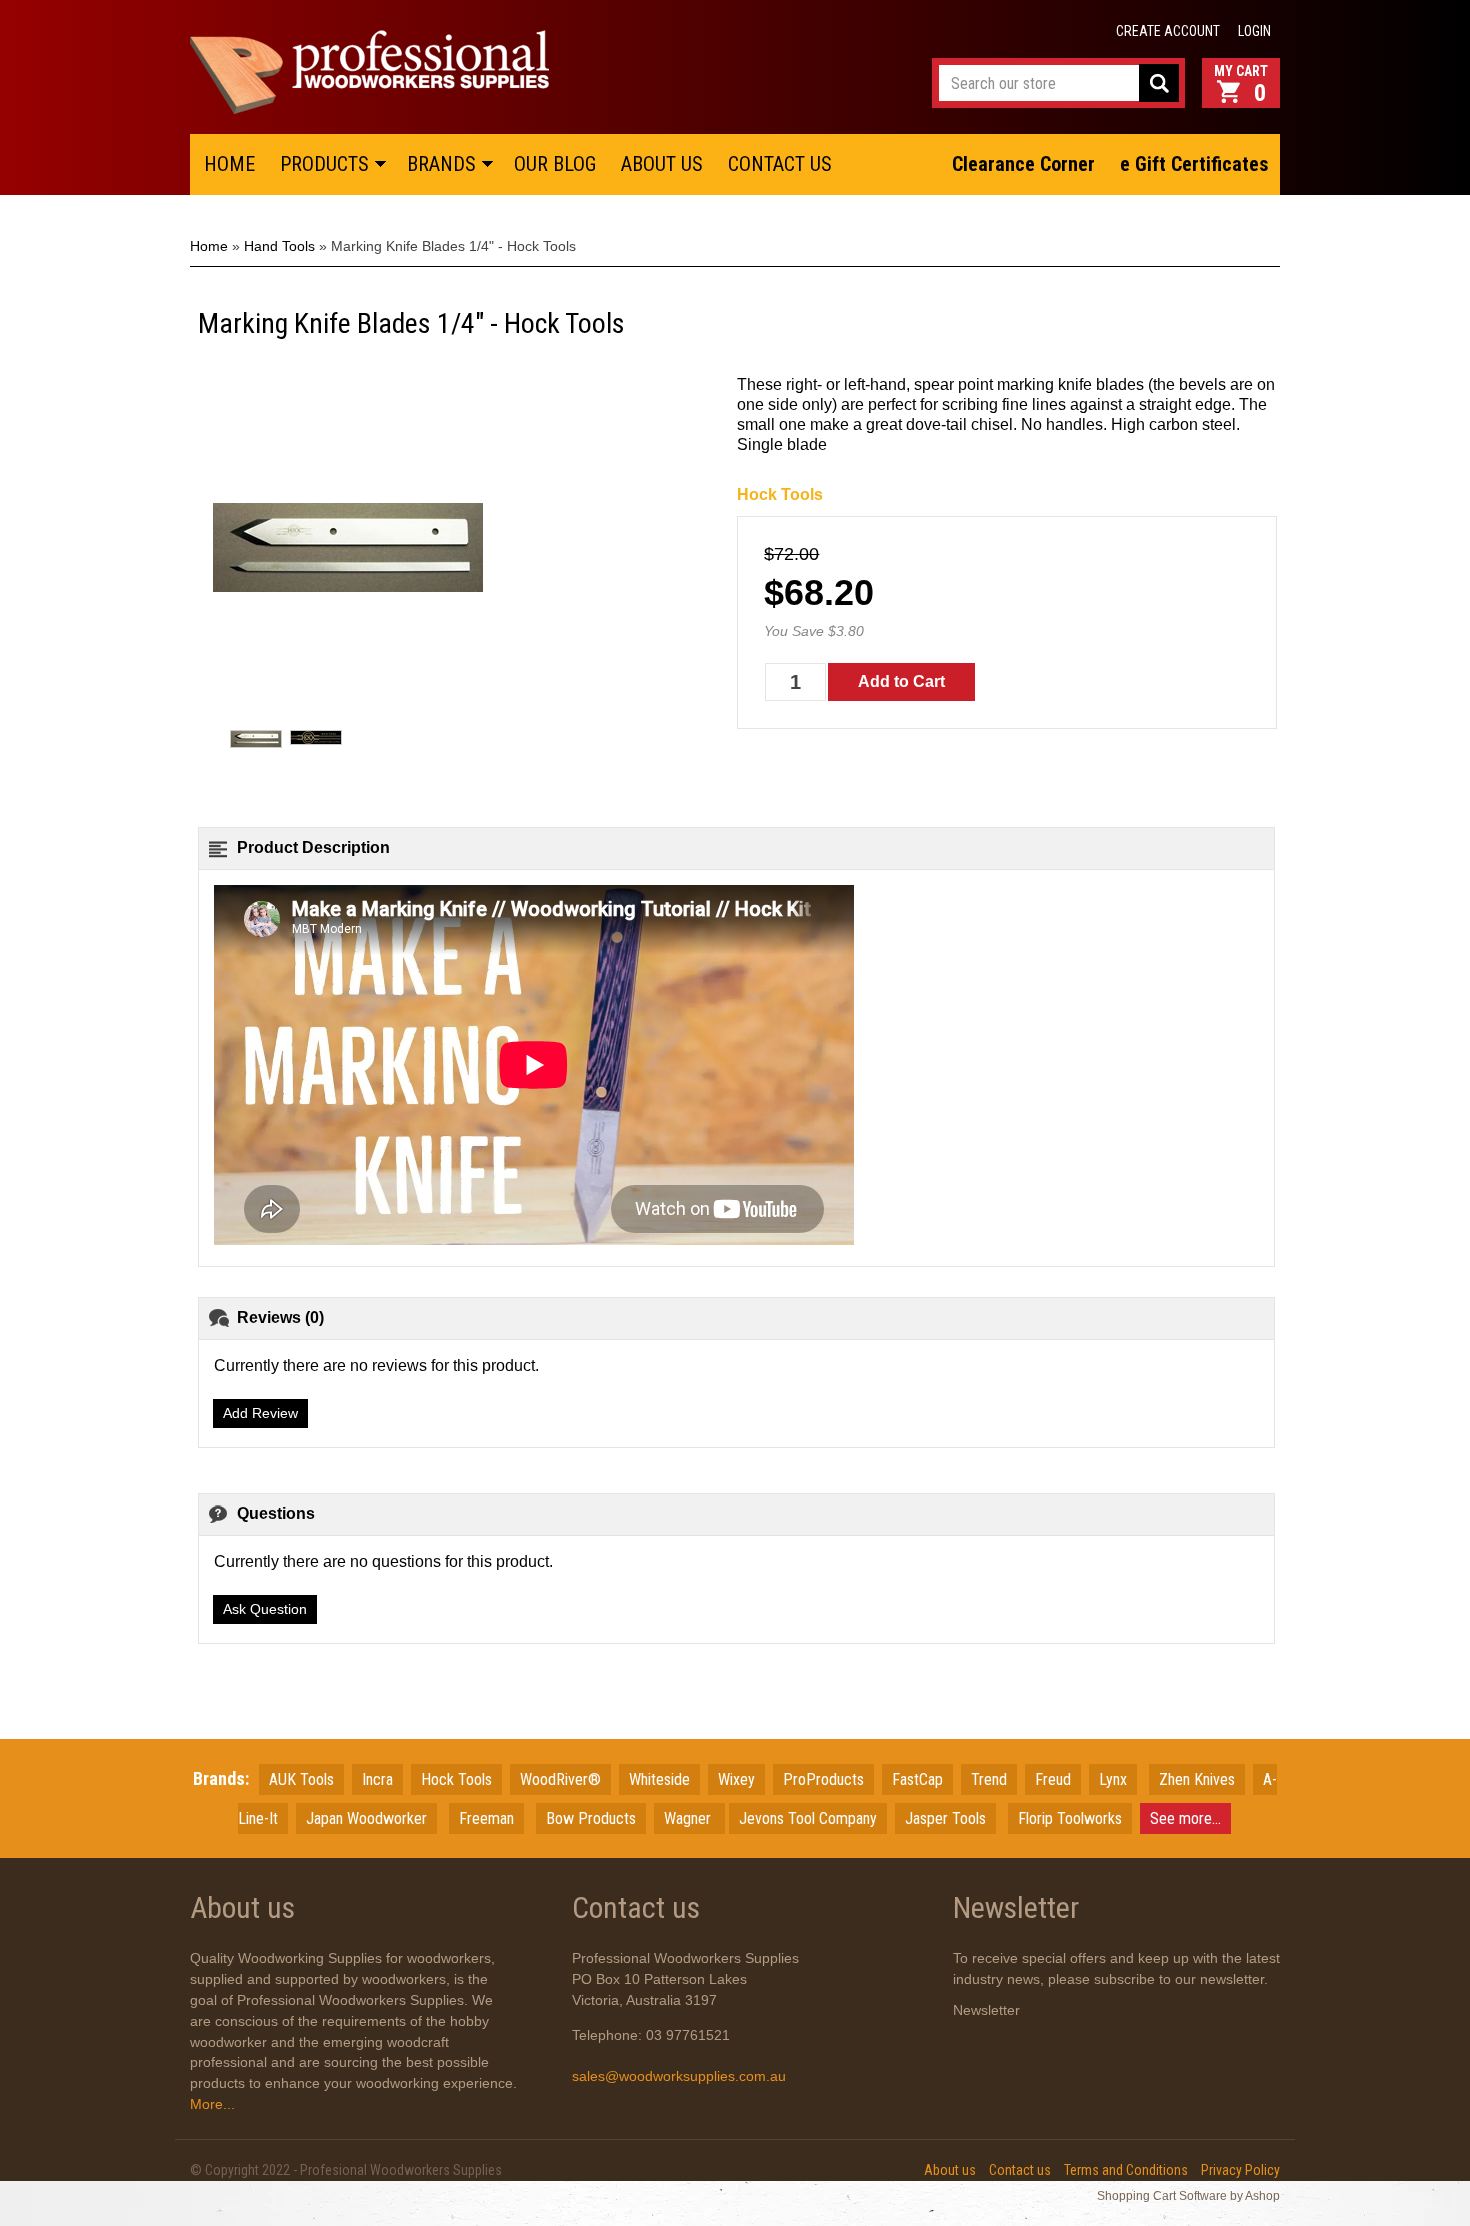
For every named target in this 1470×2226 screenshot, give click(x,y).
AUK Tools (301, 1779)
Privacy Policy (1240, 2170)
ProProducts (823, 1779)
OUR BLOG (555, 164)
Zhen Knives (1197, 1779)
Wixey (736, 1779)
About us (950, 2170)
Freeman (486, 1818)
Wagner (689, 1818)
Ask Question (265, 1609)
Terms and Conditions (1126, 2170)
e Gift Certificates (1194, 164)
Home (209, 246)
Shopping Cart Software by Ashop (1188, 2196)
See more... (1185, 1818)
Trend (989, 1779)
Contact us (1020, 2170)
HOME (229, 164)
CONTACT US (780, 164)
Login (1254, 31)
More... (212, 2104)
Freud (1053, 1779)
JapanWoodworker (366, 1818)
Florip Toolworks (1070, 1818)
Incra (377, 1779)
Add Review (260, 1413)
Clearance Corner (1023, 164)
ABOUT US (662, 164)
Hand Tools (279, 246)
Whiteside (659, 1779)
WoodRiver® (560, 1779)
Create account (1168, 31)
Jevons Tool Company (808, 1818)
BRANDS (441, 164)
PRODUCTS (324, 164)
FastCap (917, 1779)
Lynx (1113, 1779)
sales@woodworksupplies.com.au (679, 2076)
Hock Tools (780, 494)
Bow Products (591, 1818)
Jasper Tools (945, 1818)
